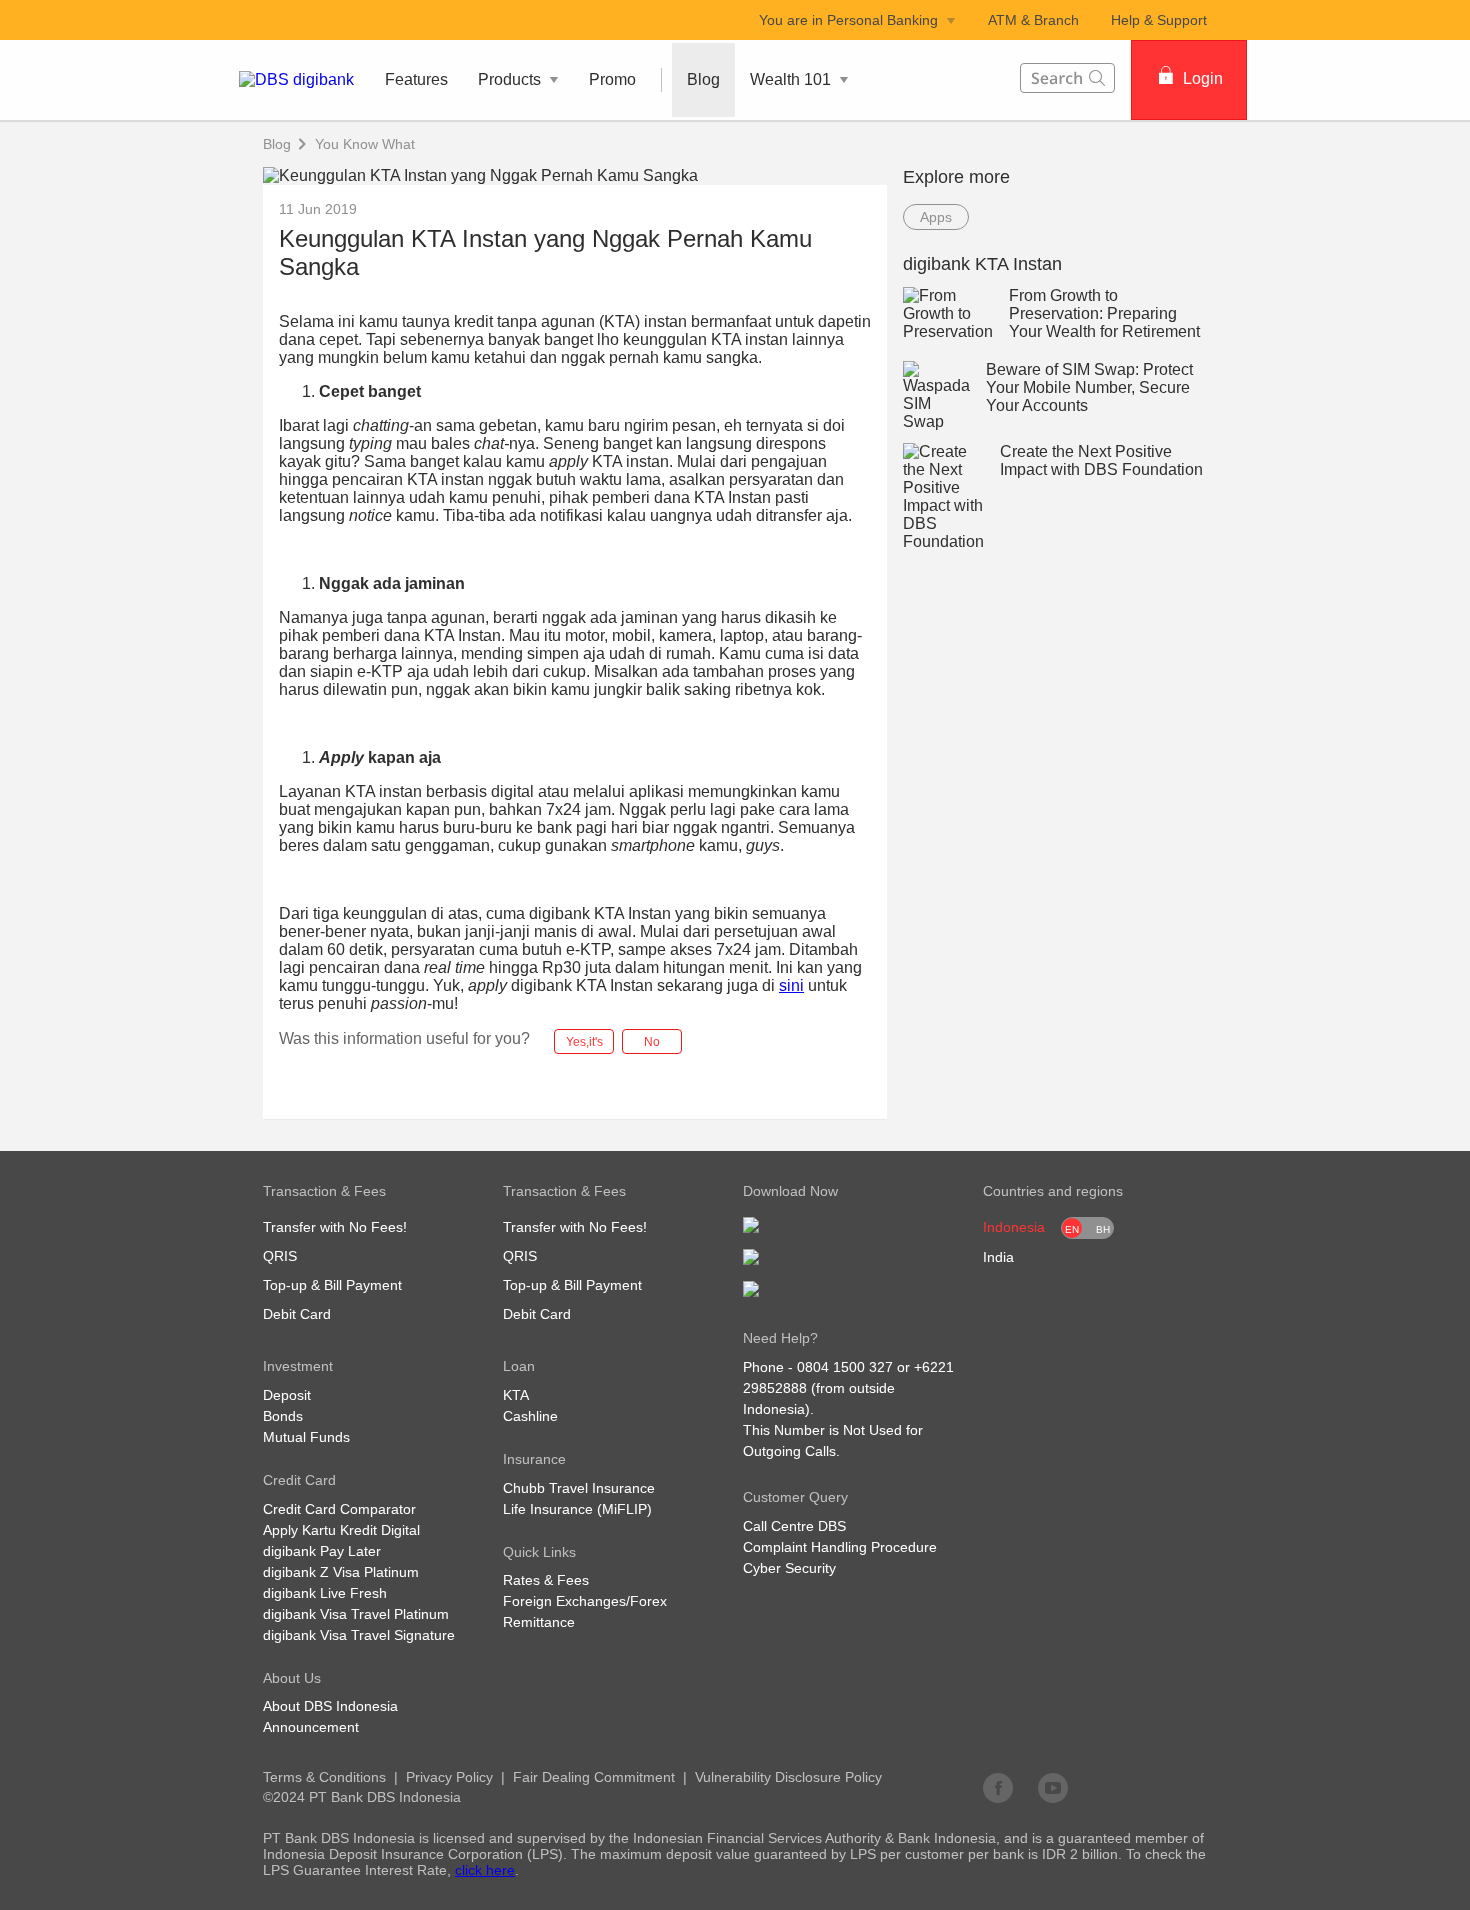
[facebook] (998, 1787)
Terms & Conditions (324, 1777)
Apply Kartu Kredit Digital (341, 1530)
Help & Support (1159, 20)
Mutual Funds (306, 1437)
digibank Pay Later (322, 1551)
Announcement (311, 1727)
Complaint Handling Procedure (840, 1547)
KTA (516, 1395)
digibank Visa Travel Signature (359, 1635)
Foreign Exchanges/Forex (585, 1601)
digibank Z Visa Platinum (341, 1572)
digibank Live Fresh (325, 1593)
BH (1103, 1229)
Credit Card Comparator (339, 1509)
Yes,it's (584, 1042)
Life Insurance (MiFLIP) (577, 1509)
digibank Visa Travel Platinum (356, 1614)
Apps (936, 217)
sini (791, 985)
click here (485, 1870)
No (652, 1042)
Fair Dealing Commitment (594, 1777)
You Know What (365, 144)
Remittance (539, 1622)
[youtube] (1053, 1787)
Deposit (287, 1395)
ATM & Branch (1033, 20)
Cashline (530, 1416)
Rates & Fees (546, 1580)
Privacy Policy (449, 1777)
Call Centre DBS (794, 1526)
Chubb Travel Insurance (579, 1488)
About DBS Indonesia (330, 1706)
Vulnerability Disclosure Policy (788, 1777)
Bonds (283, 1416)
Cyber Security (789, 1568)
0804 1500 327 (845, 1367)
